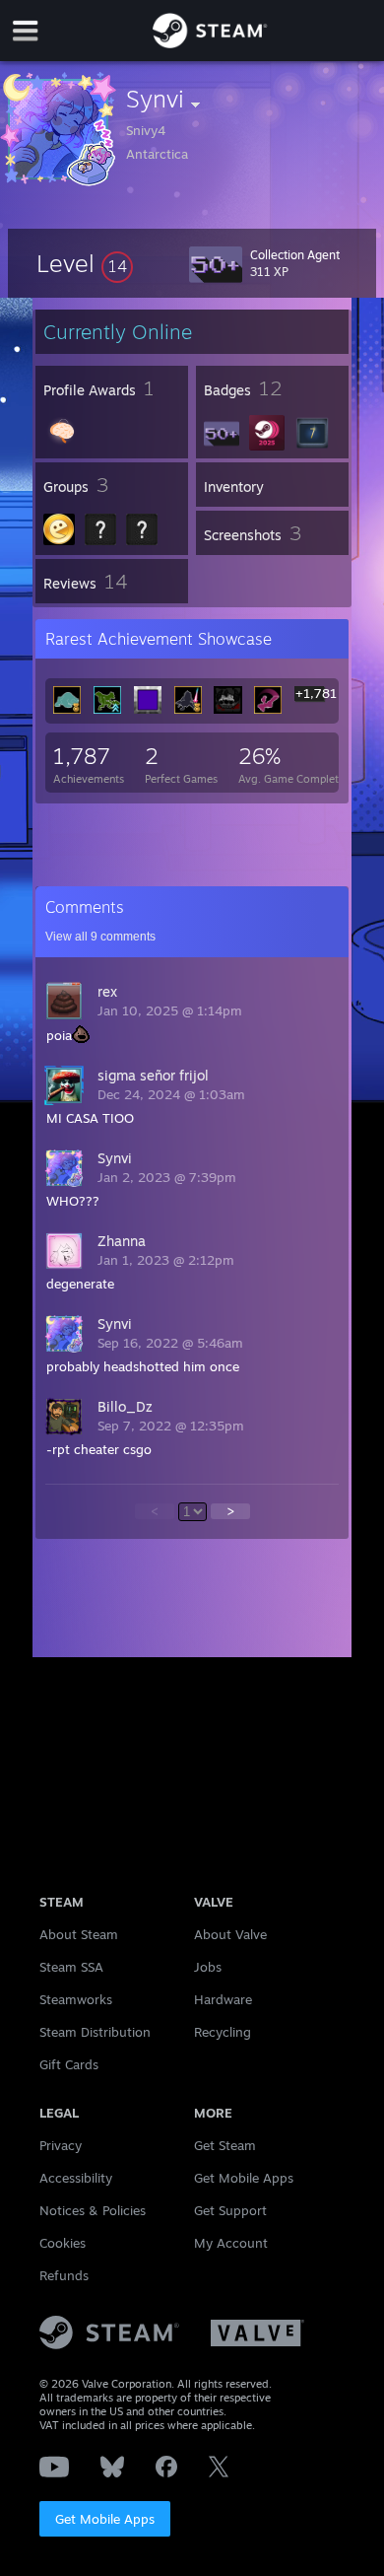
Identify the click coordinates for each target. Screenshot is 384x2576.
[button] (85, 263)
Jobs (208, 1967)
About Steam (79, 1934)
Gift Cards (69, 2064)
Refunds (64, 2275)
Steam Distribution (95, 2032)
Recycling (223, 2032)
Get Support (230, 2210)
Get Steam (225, 2145)
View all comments (100, 937)
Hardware (223, 1999)
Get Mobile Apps (105, 2519)
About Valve (230, 1934)
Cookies (63, 2243)
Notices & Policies (93, 2210)
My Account (231, 2243)
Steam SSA (71, 1967)
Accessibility (76, 2178)
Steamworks (76, 1999)
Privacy (61, 2145)
